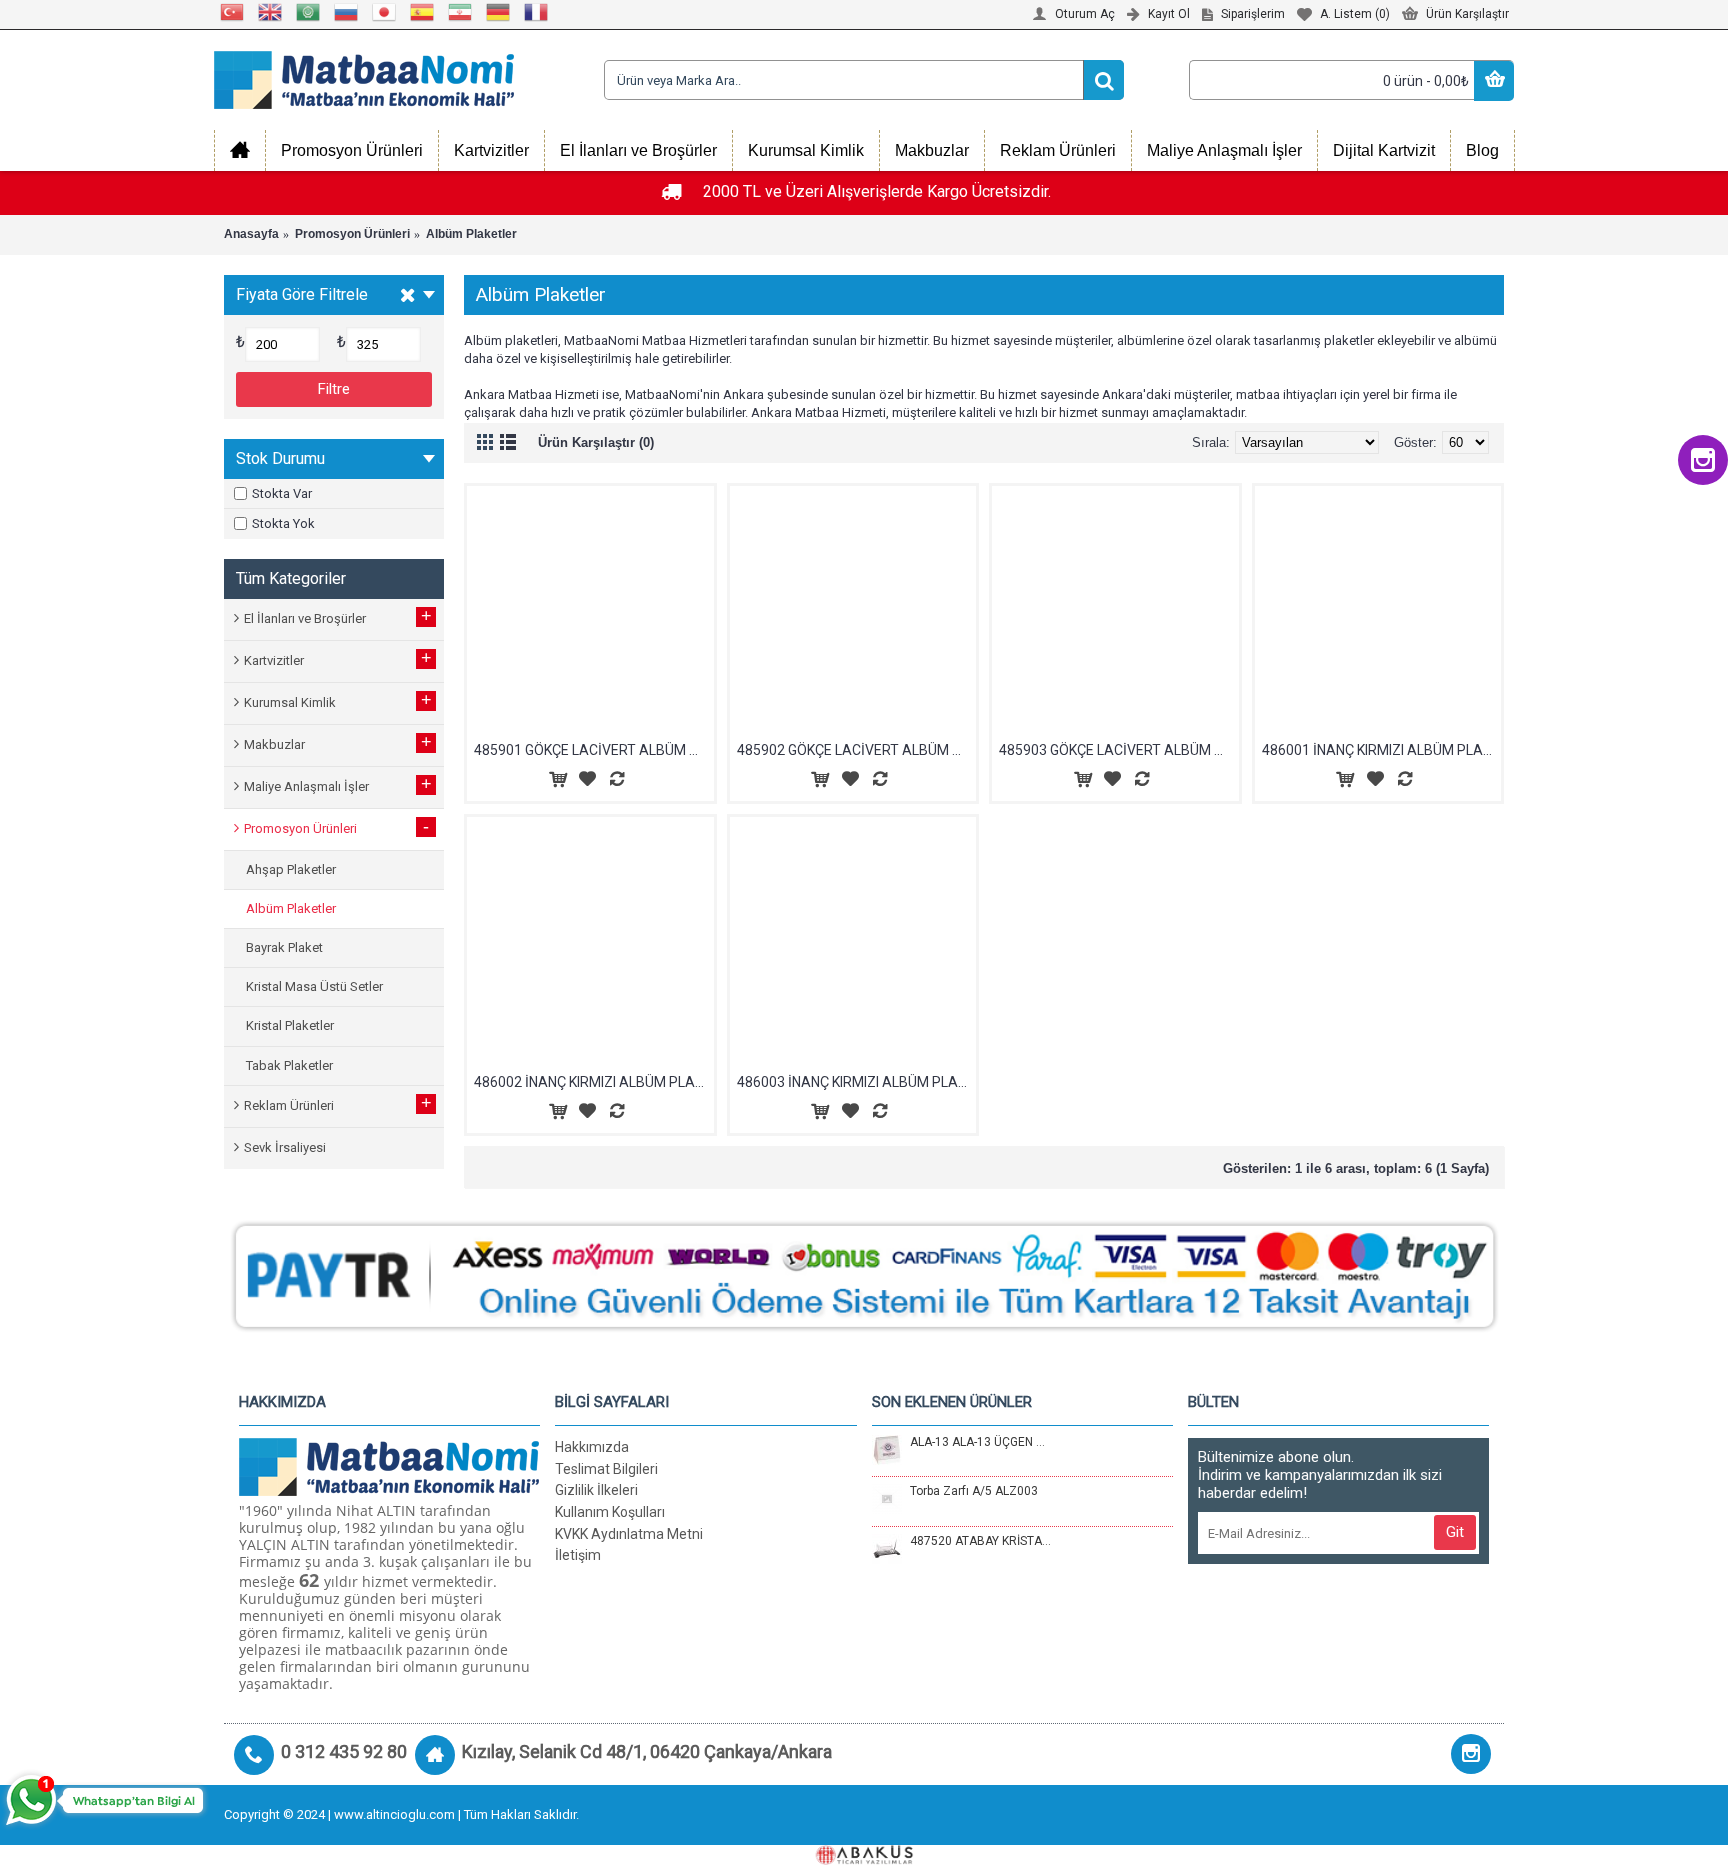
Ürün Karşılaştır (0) (596, 442)
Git (1455, 1532)
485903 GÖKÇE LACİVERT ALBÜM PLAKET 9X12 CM (1119, 750)
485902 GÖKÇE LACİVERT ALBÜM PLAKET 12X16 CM (857, 750)
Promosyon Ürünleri (352, 234)
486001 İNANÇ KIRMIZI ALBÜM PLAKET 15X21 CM (1382, 750)
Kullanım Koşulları (610, 1512)
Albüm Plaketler (471, 234)
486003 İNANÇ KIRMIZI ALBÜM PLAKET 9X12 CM (857, 1082)
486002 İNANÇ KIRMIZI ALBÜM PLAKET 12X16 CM (594, 1082)
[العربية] (309, 12)
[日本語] (385, 12)
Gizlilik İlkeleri (596, 1490)
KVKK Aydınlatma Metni (629, 1534)
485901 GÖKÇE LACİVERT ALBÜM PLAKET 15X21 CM (594, 750)
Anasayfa (251, 234)
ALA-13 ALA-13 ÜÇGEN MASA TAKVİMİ (981, 1442)
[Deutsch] (499, 12)
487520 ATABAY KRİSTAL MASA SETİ (981, 1541)
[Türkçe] (233, 12)
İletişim (578, 1555)
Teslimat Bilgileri (606, 1469)
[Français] (537, 12)
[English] (271, 12)
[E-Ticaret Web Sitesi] (864, 1860)
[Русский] (347, 12)
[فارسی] (461, 12)
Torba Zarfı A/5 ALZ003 (974, 1491)
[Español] (423, 12)
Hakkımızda (592, 1447)
